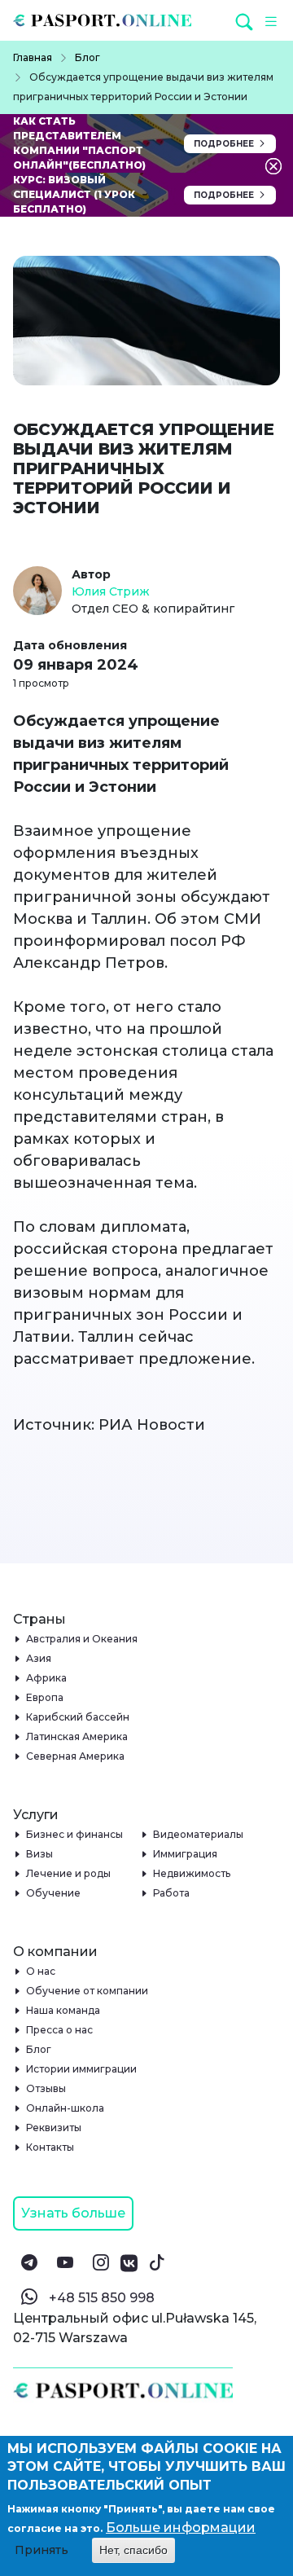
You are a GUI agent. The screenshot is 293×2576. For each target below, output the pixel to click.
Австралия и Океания (82, 1639)
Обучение (54, 1893)
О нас (41, 1971)
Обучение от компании (87, 1991)
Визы (40, 1854)
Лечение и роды (69, 1873)
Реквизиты (54, 2128)
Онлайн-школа (66, 2108)
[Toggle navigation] (269, 20)
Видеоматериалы (199, 1834)
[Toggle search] (246, 21)
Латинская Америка (77, 1736)
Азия (39, 1658)
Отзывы (46, 2088)
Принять (42, 2550)
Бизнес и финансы (75, 1834)
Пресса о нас (60, 2030)
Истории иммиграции (82, 2069)
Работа (172, 1893)
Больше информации (181, 2528)
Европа (45, 1697)
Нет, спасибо (133, 2550)
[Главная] (109, 20)
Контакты (50, 2147)
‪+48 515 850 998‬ (102, 2298)
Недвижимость (192, 1873)
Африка (47, 1678)
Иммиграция (186, 1854)
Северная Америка (76, 1756)
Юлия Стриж (111, 591)
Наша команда (63, 2010)
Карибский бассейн (78, 1717)
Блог (39, 2049)
